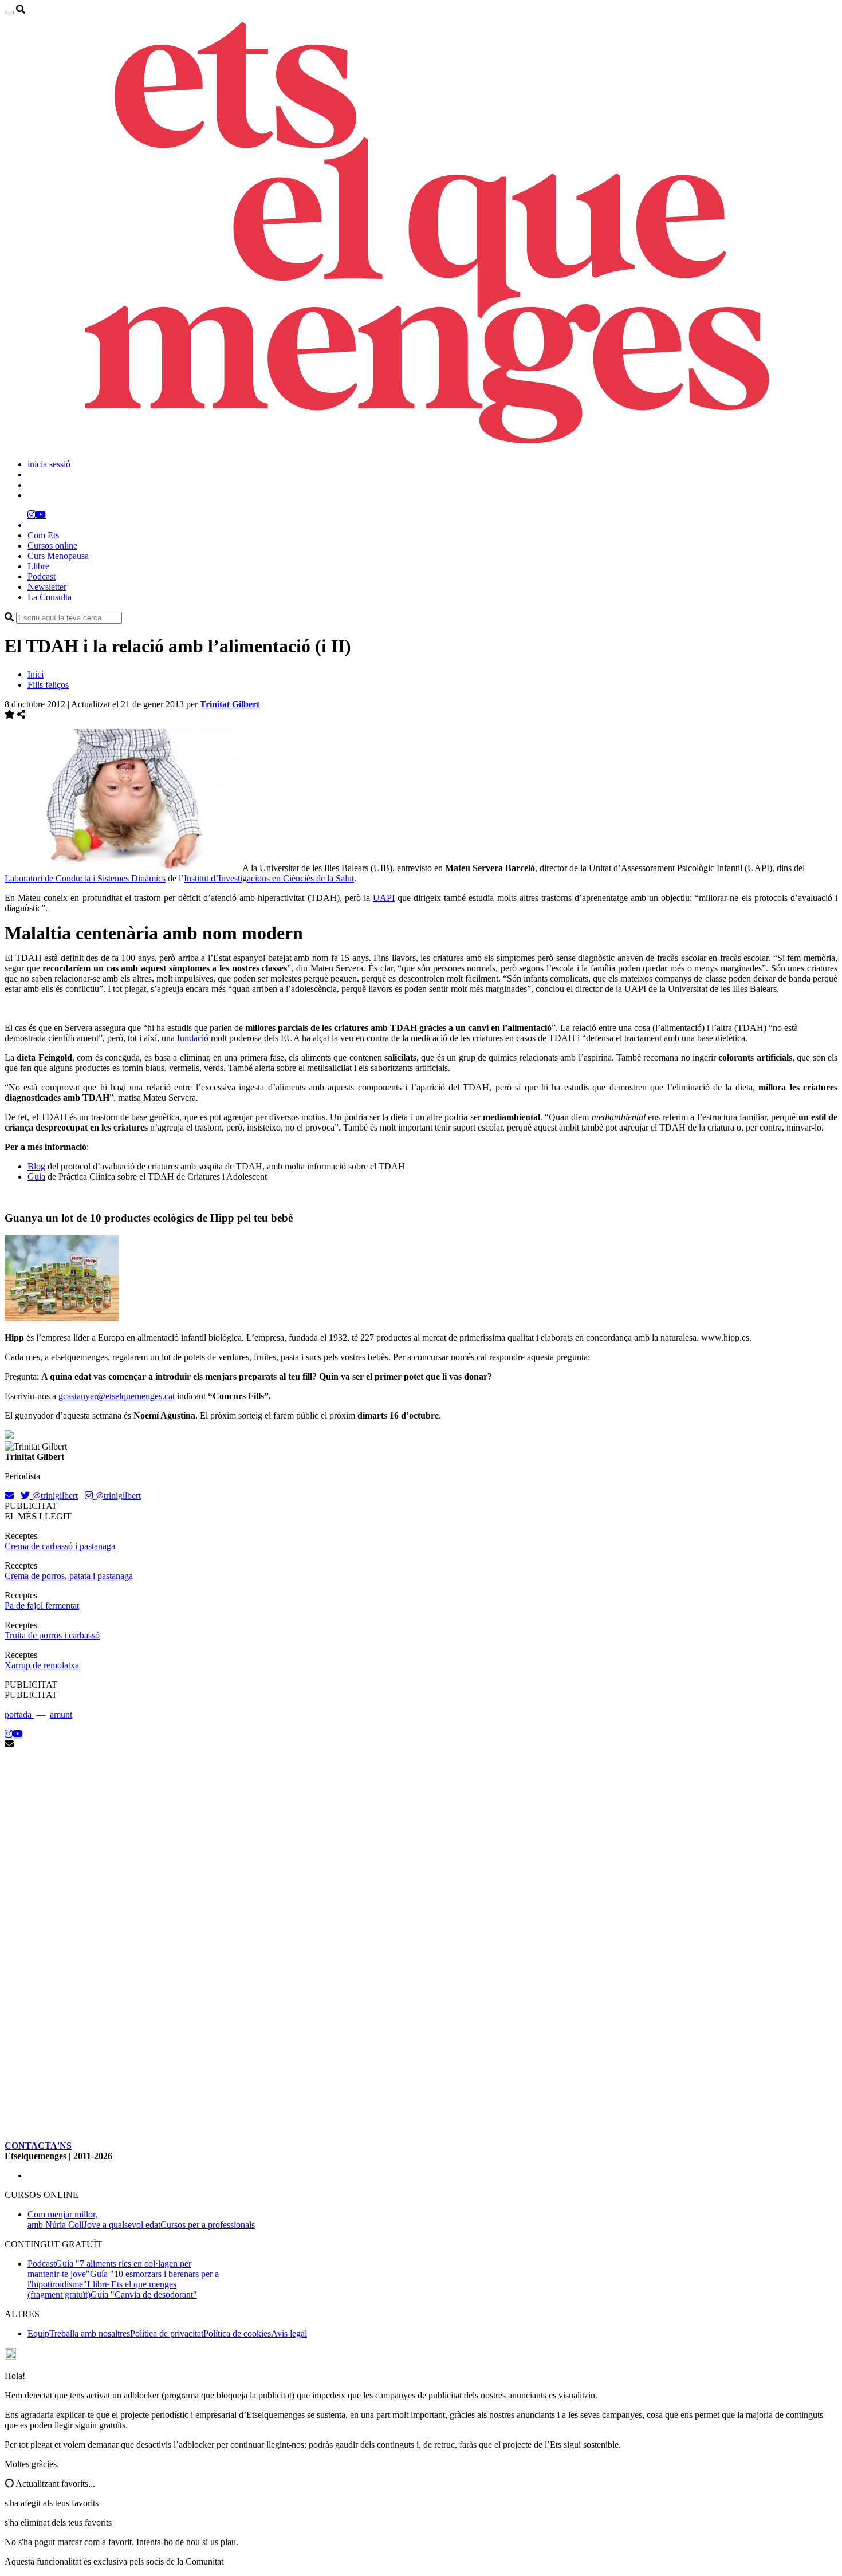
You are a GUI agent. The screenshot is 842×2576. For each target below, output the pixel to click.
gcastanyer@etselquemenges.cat (117, 1396)
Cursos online (52, 545)
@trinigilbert (54, 1496)
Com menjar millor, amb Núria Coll (62, 2219)
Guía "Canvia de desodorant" (144, 2295)
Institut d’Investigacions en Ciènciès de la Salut (269, 878)
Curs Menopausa (58, 556)
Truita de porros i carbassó (52, 1635)
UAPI (384, 898)
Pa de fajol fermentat (42, 1606)
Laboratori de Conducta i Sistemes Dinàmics (85, 878)
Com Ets (43, 535)
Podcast (42, 576)
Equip (38, 2333)
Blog (36, 1166)
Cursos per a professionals (208, 2225)
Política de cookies (237, 2333)
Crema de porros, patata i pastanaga (69, 1576)
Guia (36, 1177)
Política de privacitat (167, 2333)
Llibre (38, 566)
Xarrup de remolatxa (42, 1665)
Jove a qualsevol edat (122, 2225)
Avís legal (289, 2333)
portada (19, 1714)
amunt (61, 1714)
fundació (193, 1038)
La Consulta (50, 597)
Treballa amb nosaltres (90, 2333)
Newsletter (47, 587)
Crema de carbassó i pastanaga (60, 1546)
